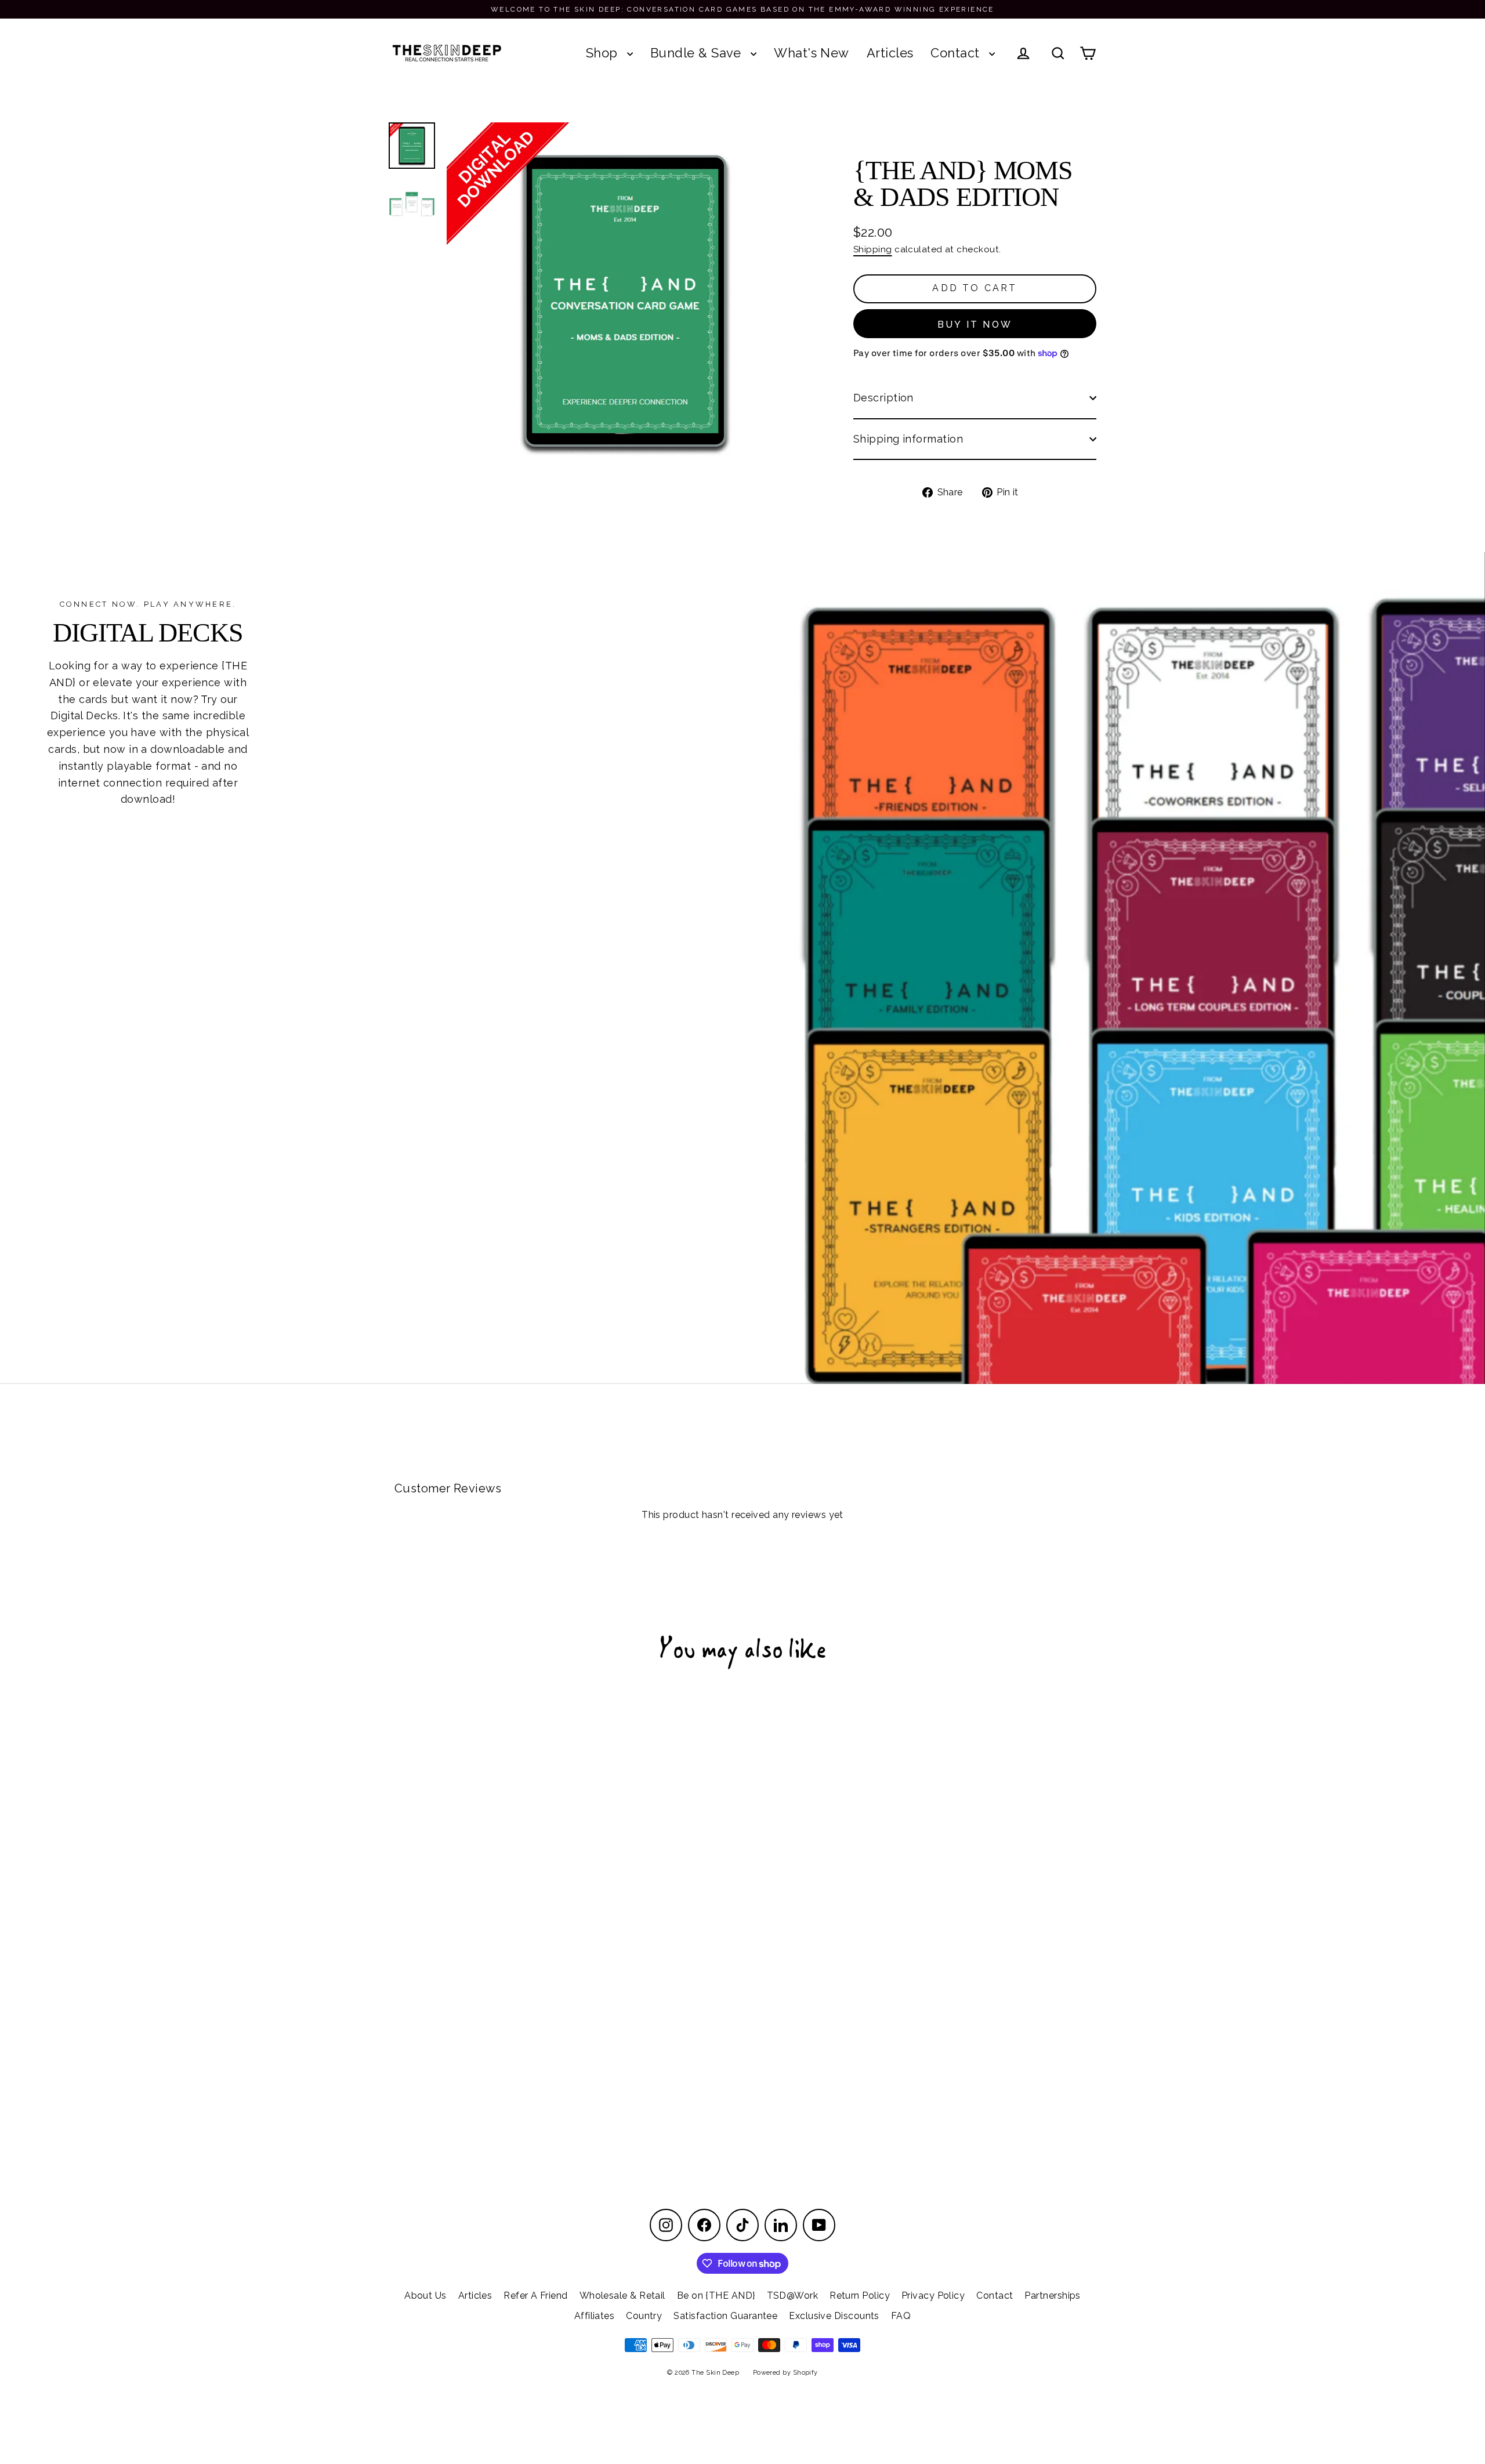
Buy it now (975, 325)
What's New (812, 53)
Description (883, 398)
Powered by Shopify (785, 2373)
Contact (957, 53)
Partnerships (1052, 2295)
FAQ (901, 2316)
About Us (425, 2295)
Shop (604, 53)
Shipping (873, 249)
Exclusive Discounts (834, 2316)
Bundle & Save (698, 53)
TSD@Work (793, 2295)
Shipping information (908, 439)
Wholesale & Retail (622, 2295)
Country (644, 2316)
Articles (890, 53)
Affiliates (595, 2316)
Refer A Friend (535, 2295)
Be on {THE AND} (716, 2295)
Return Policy (860, 2295)
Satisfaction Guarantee (725, 2316)
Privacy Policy (933, 2295)
